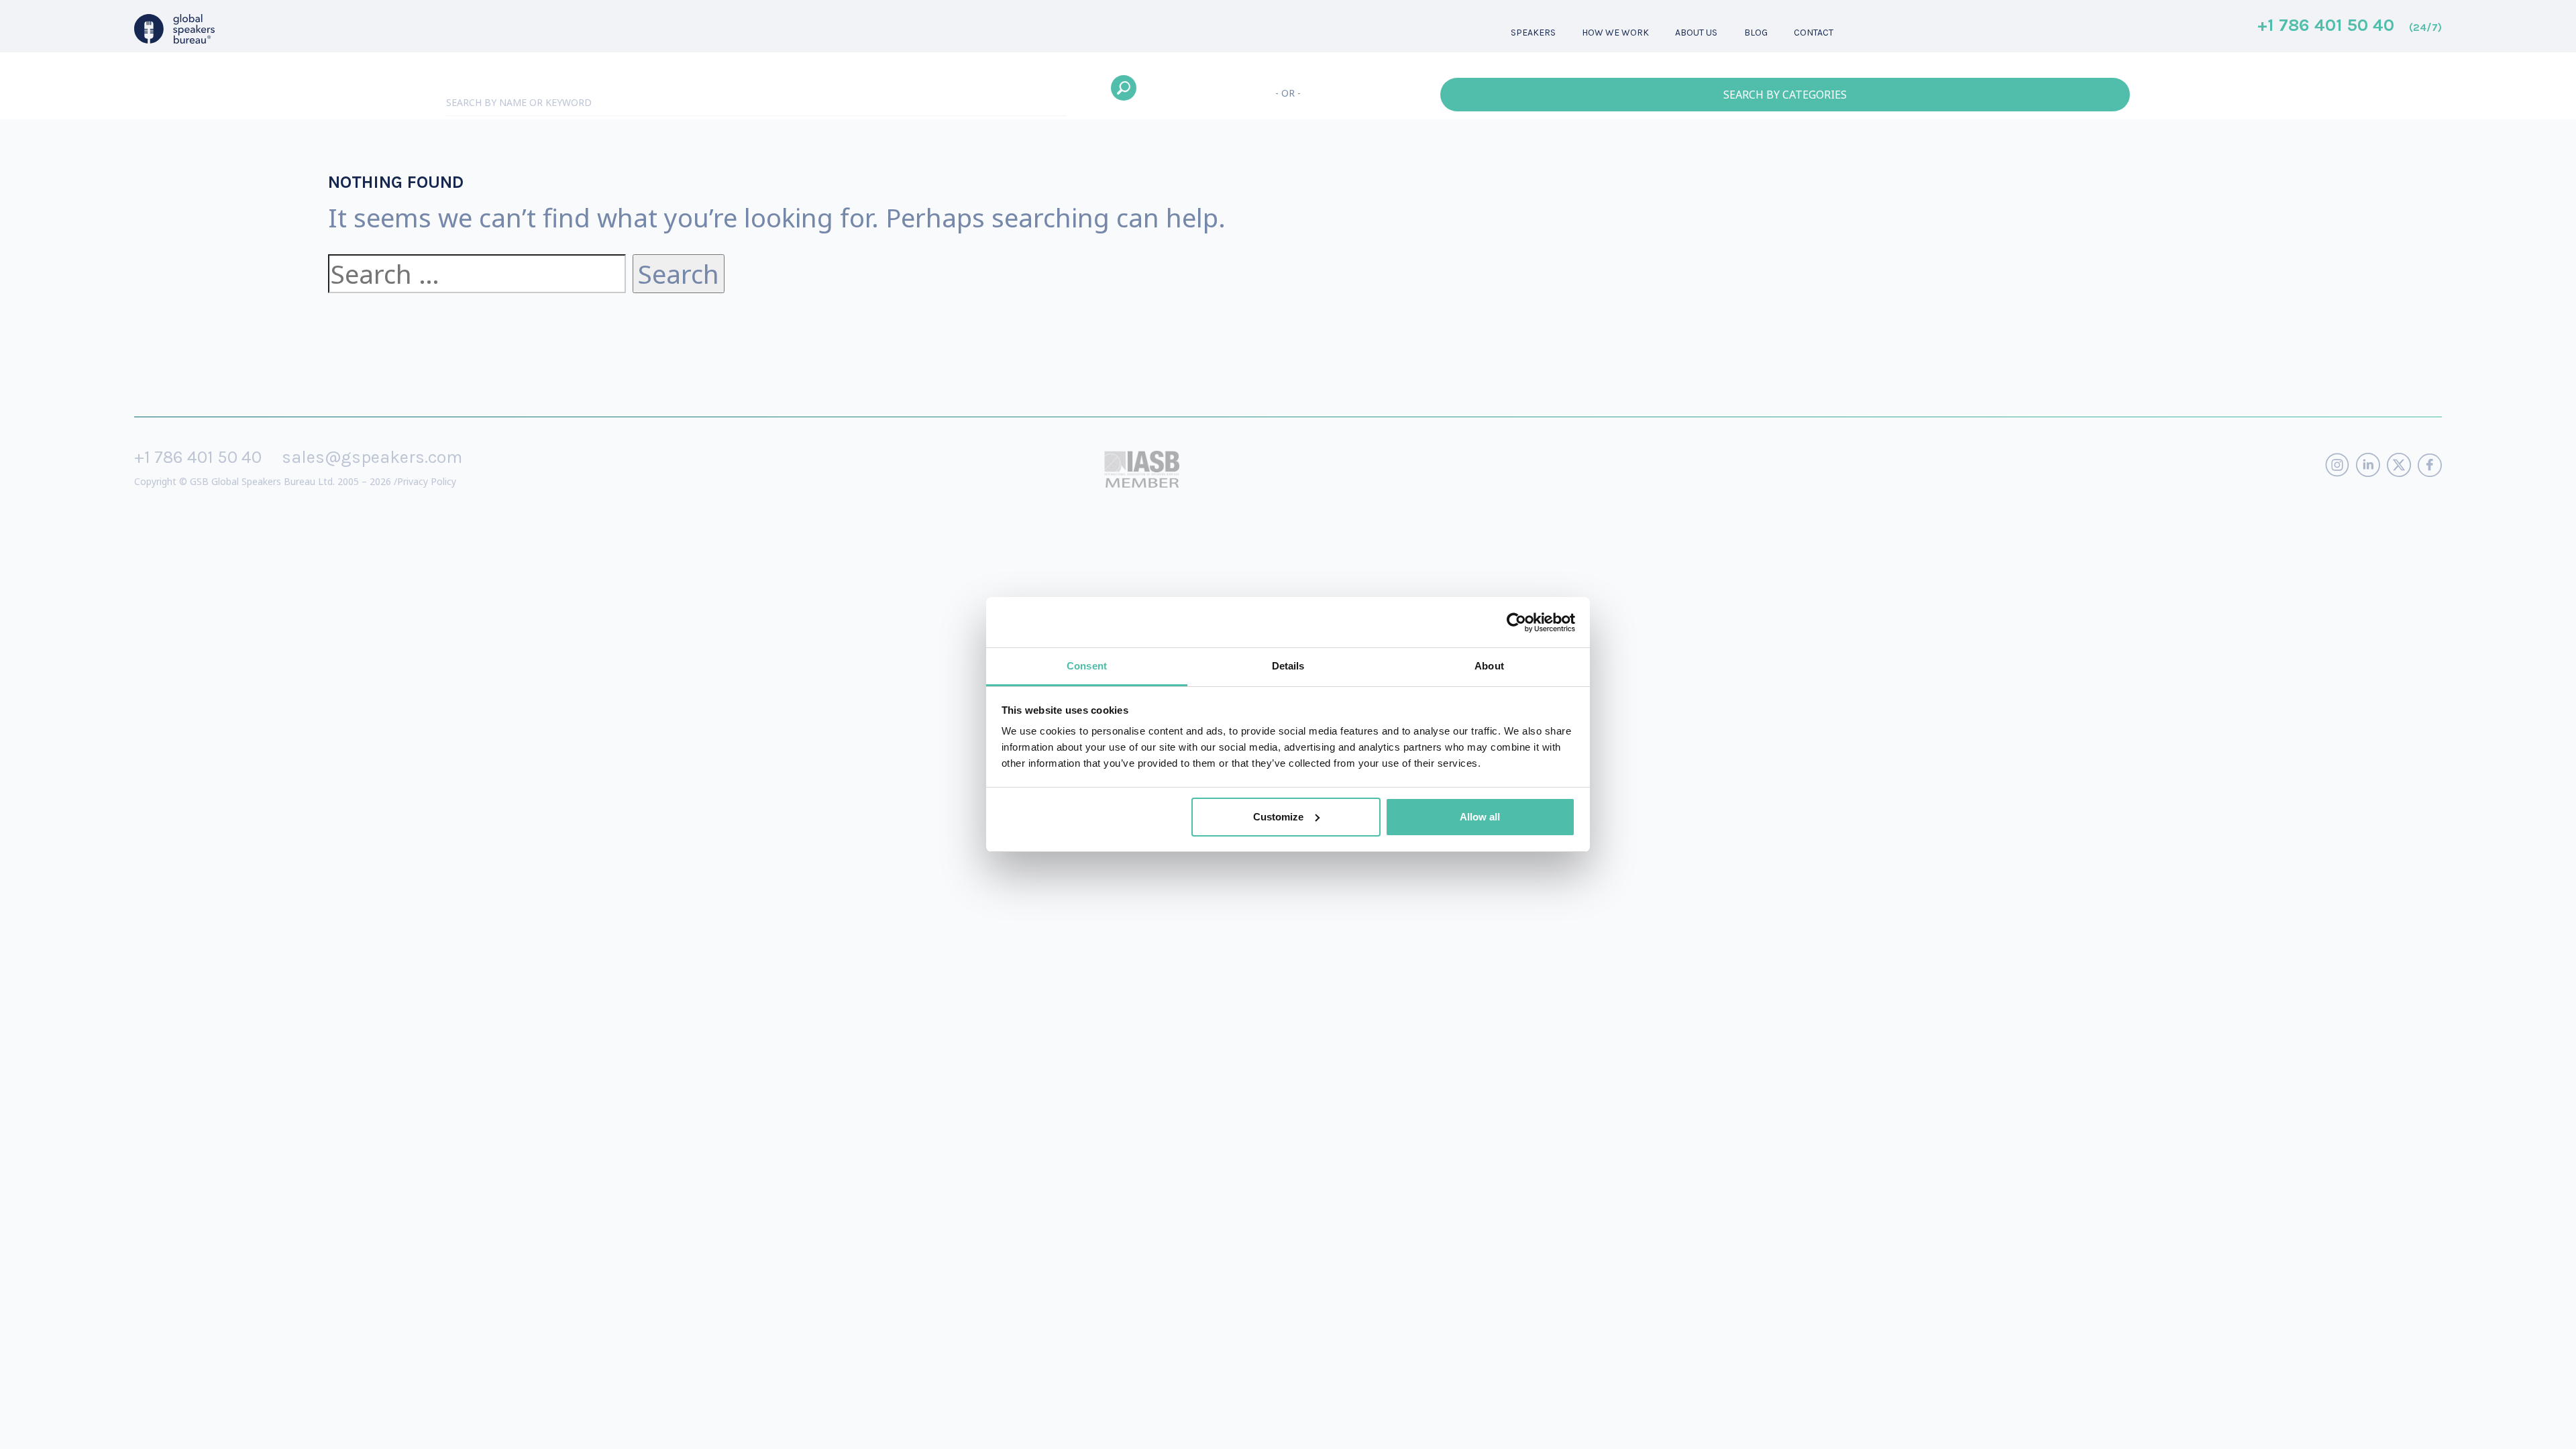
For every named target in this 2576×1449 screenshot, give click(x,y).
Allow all (1480, 817)
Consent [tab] (1087, 666)
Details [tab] (1288, 666)
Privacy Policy (427, 481)
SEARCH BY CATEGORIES (1785, 95)
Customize (1278, 817)
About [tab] (1489, 666)
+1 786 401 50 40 (2350, 26)
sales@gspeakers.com (372, 457)
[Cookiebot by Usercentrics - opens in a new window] (1516, 623)
